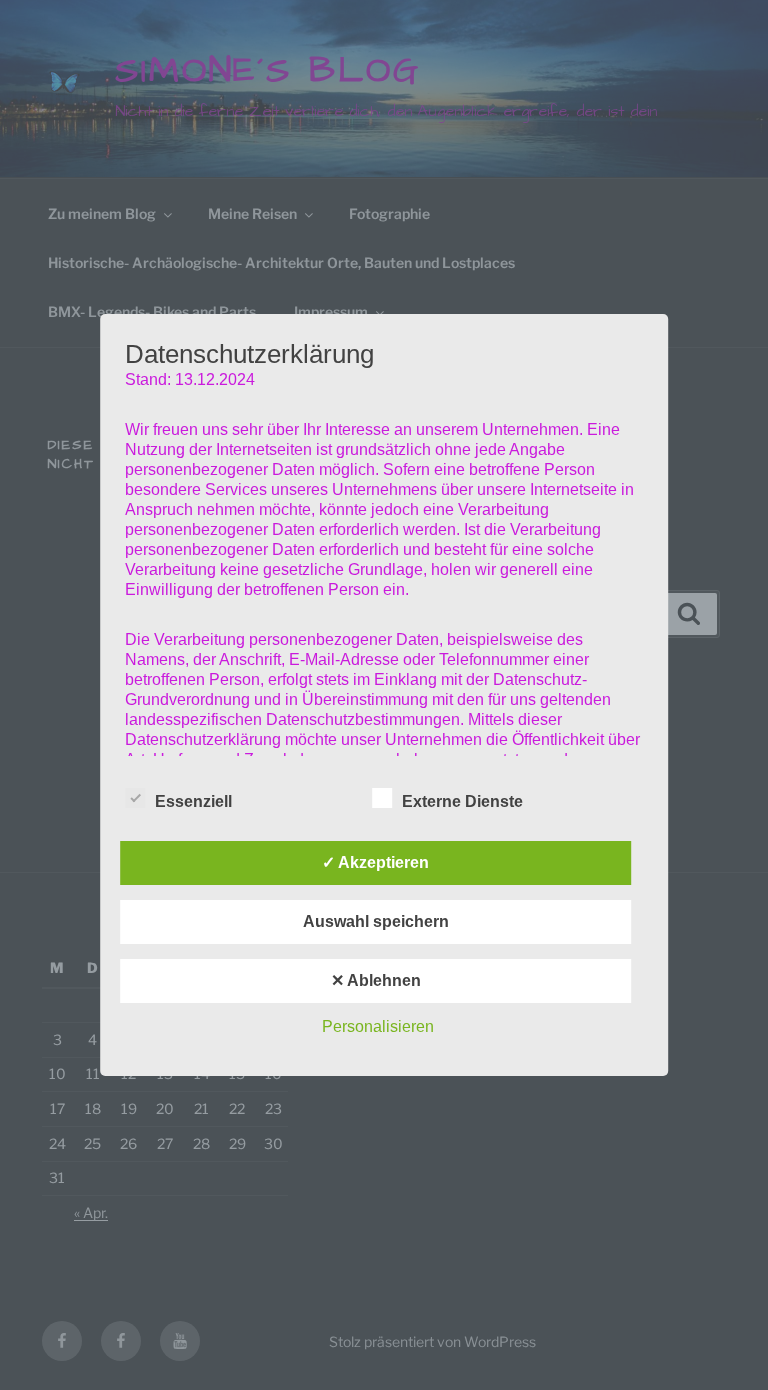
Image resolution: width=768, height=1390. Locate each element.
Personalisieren (378, 1026)
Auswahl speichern (376, 921)
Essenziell (193, 801)
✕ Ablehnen (376, 980)
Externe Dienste (462, 801)
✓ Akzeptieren (375, 862)
